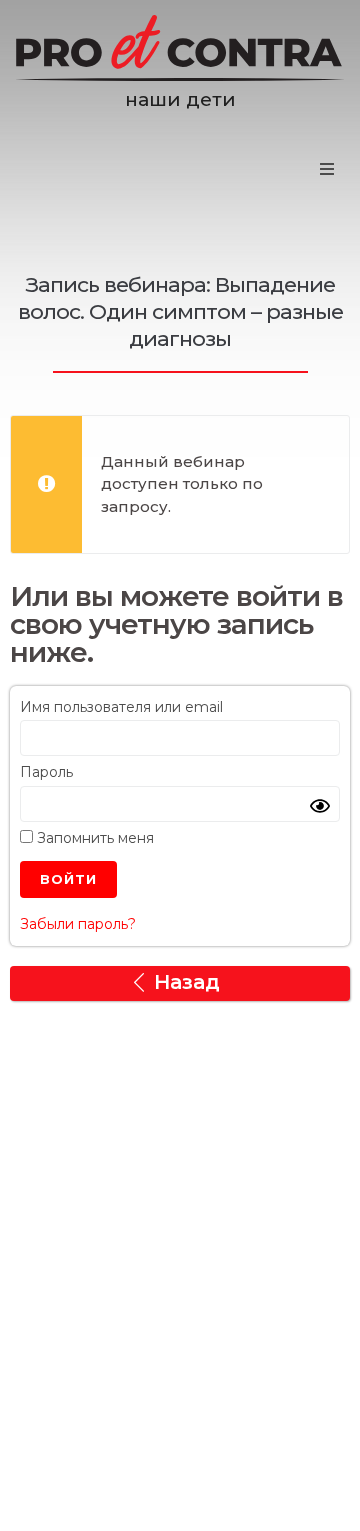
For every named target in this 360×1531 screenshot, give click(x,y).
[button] (327, 169)
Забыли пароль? (78, 924)
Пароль (46, 772)
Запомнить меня (93, 838)
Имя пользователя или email (121, 707)
